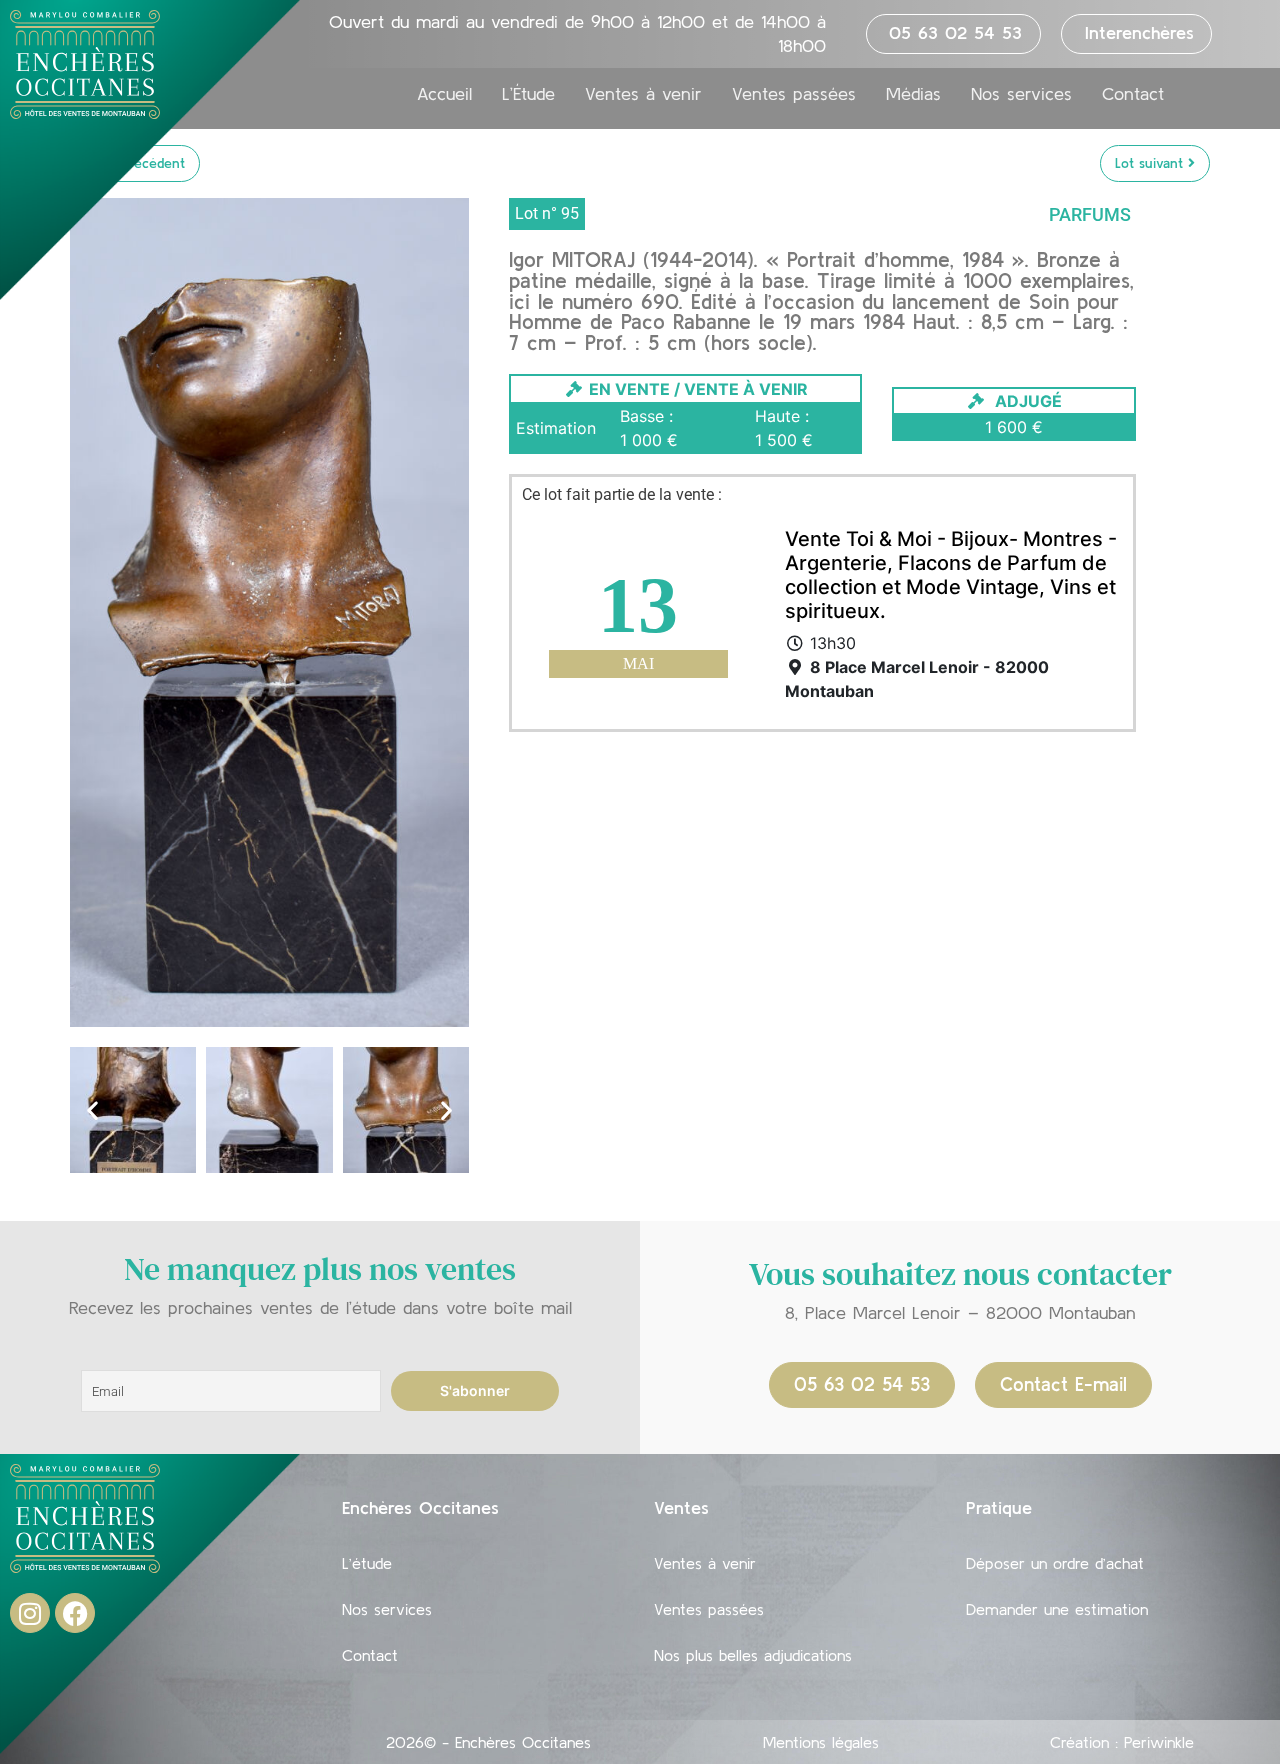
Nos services (1021, 94)
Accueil (444, 94)
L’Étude (528, 94)
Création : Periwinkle (1122, 1742)
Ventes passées (794, 94)
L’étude (367, 1563)
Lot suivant (1151, 163)
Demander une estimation (1057, 1609)
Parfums (1090, 214)
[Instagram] (30, 1613)
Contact (1133, 94)
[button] (92, 1109)
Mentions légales (821, 1742)
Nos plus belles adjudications (753, 1655)
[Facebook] (75, 1613)
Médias (913, 94)
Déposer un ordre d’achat (1055, 1563)
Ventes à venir (643, 94)
